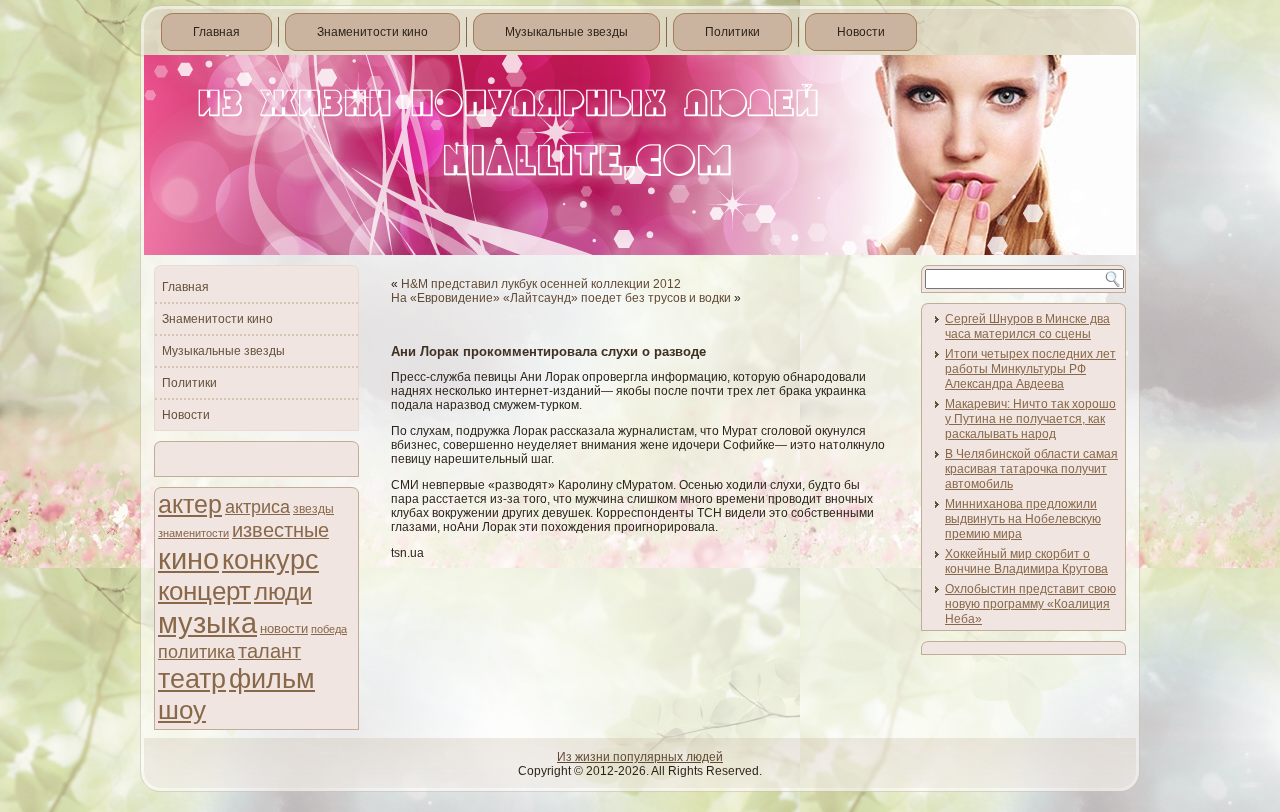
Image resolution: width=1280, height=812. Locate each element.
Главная (216, 32)
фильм (272, 679)
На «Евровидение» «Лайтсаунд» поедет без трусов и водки (561, 298)
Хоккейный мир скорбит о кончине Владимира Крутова (1026, 561)
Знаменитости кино (372, 32)
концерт (204, 591)
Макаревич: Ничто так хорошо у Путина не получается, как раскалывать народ (1030, 419)
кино (188, 558)
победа (329, 629)
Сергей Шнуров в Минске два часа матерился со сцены (1027, 326)
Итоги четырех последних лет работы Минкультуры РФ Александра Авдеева (1030, 369)
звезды (313, 509)
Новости (861, 32)
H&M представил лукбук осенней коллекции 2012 (541, 284)
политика (196, 651)
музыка (207, 623)
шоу (182, 710)
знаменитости (193, 533)
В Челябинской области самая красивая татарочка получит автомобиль (1031, 469)
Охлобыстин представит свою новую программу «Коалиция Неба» (1030, 604)
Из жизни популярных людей (640, 757)
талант (269, 651)
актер (190, 504)
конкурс (270, 560)
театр (192, 678)
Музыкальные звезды (566, 32)
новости (284, 628)
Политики (732, 32)
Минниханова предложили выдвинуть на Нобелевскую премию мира (1023, 519)
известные (280, 530)
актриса (257, 507)
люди (283, 591)
